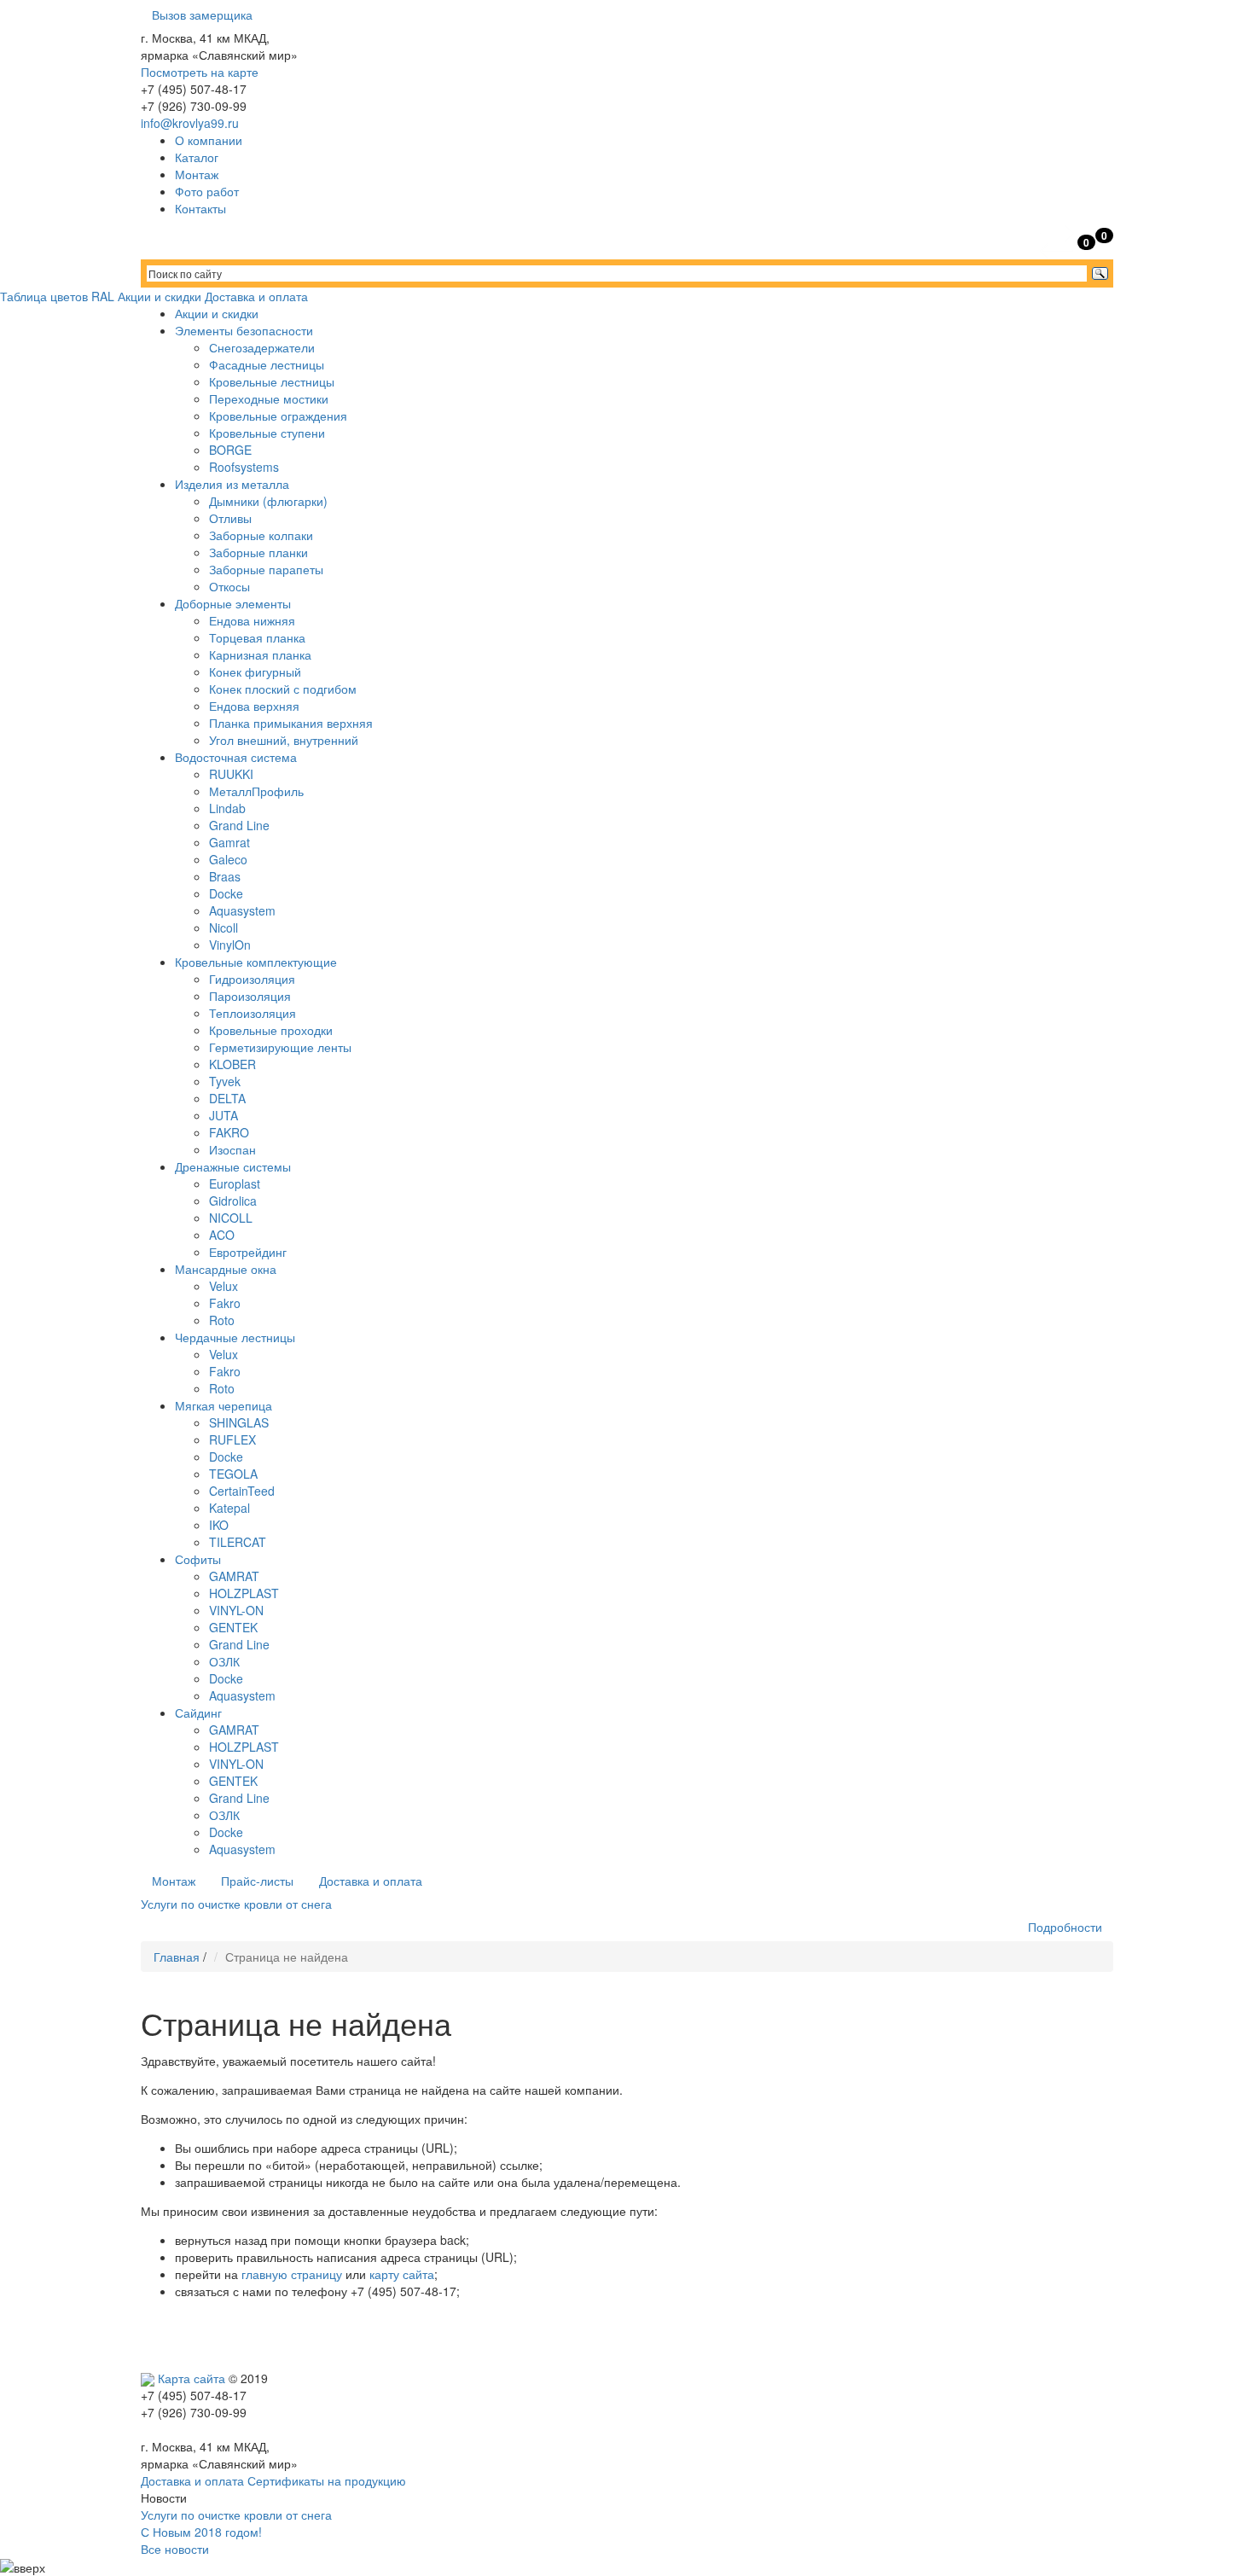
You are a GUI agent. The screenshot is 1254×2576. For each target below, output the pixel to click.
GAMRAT (234, 1576)
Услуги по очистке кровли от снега (236, 2515)
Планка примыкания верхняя (291, 723)
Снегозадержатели (262, 347)
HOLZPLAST (244, 1593)
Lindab (227, 808)
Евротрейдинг (248, 1252)
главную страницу (292, 2274)
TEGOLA (233, 1474)
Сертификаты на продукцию (327, 2480)
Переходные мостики (269, 398)
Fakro (225, 1303)
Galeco (228, 859)
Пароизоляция (250, 996)
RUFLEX (232, 1439)
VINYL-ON (236, 1610)
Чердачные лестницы (235, 1337)
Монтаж (197, 174)
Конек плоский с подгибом (283, 689)
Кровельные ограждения (278, 416)
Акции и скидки (160, 296)
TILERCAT (238, 1542)
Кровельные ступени (267, 433)
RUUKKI (231, 774)
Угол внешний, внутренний (284, 740)
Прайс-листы (257, 1881)
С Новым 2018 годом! (201, 2532)
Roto (222, 1320)
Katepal (229, 1508)
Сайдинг (198, 1712)
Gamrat (229, 842)
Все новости (175, 2549)
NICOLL (231, 1218)
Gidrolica (233, 1201)
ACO (222, 1235)
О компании (209, 140)
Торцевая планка (257, 637)
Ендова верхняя (254, 706)
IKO (219, 1525)
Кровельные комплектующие (256, 962)
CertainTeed (242, 1491)
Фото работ (207, 191)
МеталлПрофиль (256, 791)
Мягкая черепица (224, 1405)
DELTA (227, 1098)
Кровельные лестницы (272, 381)
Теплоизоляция (253, 1013)
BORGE (230, 450)
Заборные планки (258, 552)
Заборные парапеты (266, 569)
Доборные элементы (233, 603)
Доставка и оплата (256, 296)
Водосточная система (236, 757)
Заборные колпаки (261, 535)
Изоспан (232, 1149)
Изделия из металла (232, 484)
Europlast (235, 1183)
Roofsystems (244, 467)
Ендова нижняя (252, 620)
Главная (177, 1957)
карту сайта (402, 2274)
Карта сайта (192, 2378)
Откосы (229, 586)
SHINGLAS (239, 1422)
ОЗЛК (224, 1661)
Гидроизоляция (252, 979)
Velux (224, 1286)
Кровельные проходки (271, 1030)
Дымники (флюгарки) (268, 501)
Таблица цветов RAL (57, 296)
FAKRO (229, 1132)
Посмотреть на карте (200, 72)
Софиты (198, 1559)
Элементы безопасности (244, 330)
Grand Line (239, 825)
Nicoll (224, 927)
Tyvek (225, 1081)
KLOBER (232, 1064)
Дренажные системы (233, 1166)
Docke (226, 893)
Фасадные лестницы (267, 364)
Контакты (200, 208)
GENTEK (233, 1627)
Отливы (230, 518)
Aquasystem (242, 910)
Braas (225, 876)
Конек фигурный (255, 672)
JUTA (224, 1115)
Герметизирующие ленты (280, 1047)
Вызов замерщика (202, 15)
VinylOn (230, 945)
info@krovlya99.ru (190, 123)
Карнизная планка (260, 654)
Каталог (197, 157)
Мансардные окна (226, 1269)
